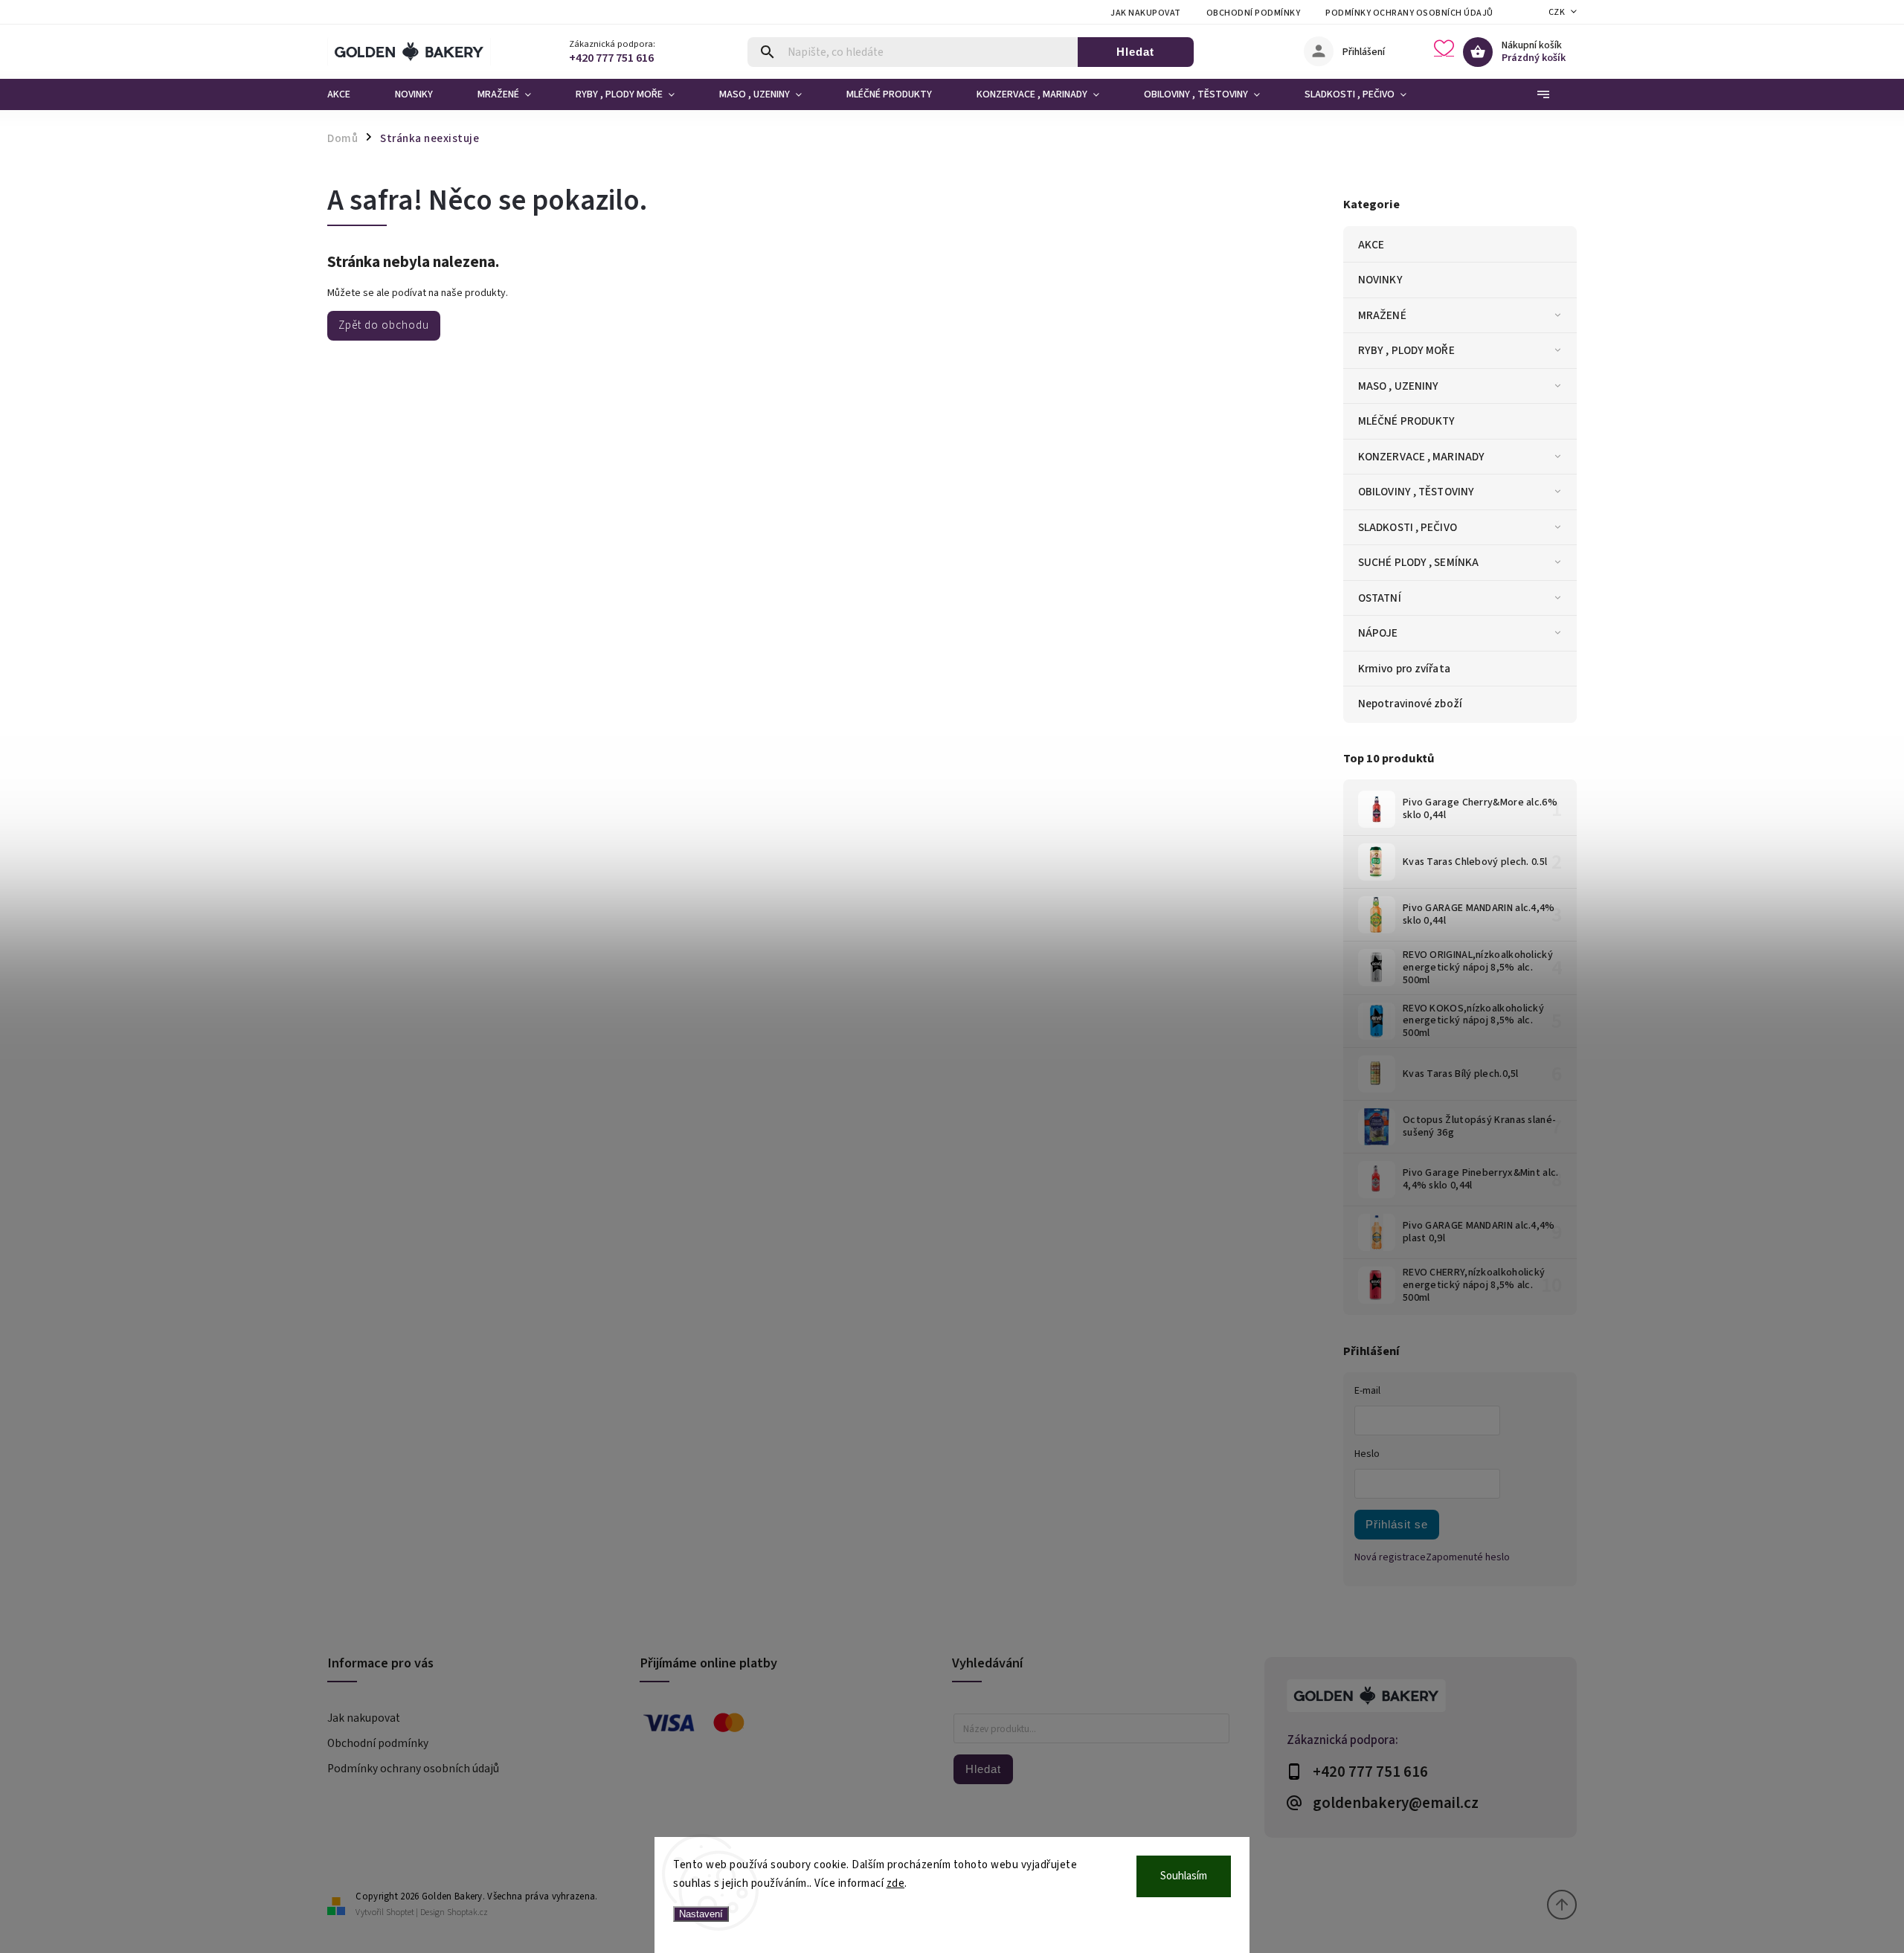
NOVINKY (1380, 280)
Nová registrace (1390, 1557)
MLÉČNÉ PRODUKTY (1407, 421)
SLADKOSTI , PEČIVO (1408, 527)
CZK (1557, 12)
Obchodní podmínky (1254, 13)
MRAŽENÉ (1382, 315)
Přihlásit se (1397, 1524)
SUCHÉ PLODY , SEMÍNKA (1418, 562)
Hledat (1135, 52)
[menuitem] (350, 94)
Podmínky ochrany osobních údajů (1409, 13)
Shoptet (400, 1912)
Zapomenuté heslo (1468, 1557)
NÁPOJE (1378, 633)
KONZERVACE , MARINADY (1421, 457)
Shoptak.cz (467, 1912)
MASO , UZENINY (1398, 386)
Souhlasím (1184, 1876)
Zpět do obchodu (384, 325)
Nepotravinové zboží (1410, 704)
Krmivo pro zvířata (1404, 669)
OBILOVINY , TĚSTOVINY (1416, 492)
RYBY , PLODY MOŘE (1406, 350)
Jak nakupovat (1146, 13)
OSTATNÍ (1380, 598)
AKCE (1371, 245)
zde (896, 1883)
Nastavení (701, 1914)
